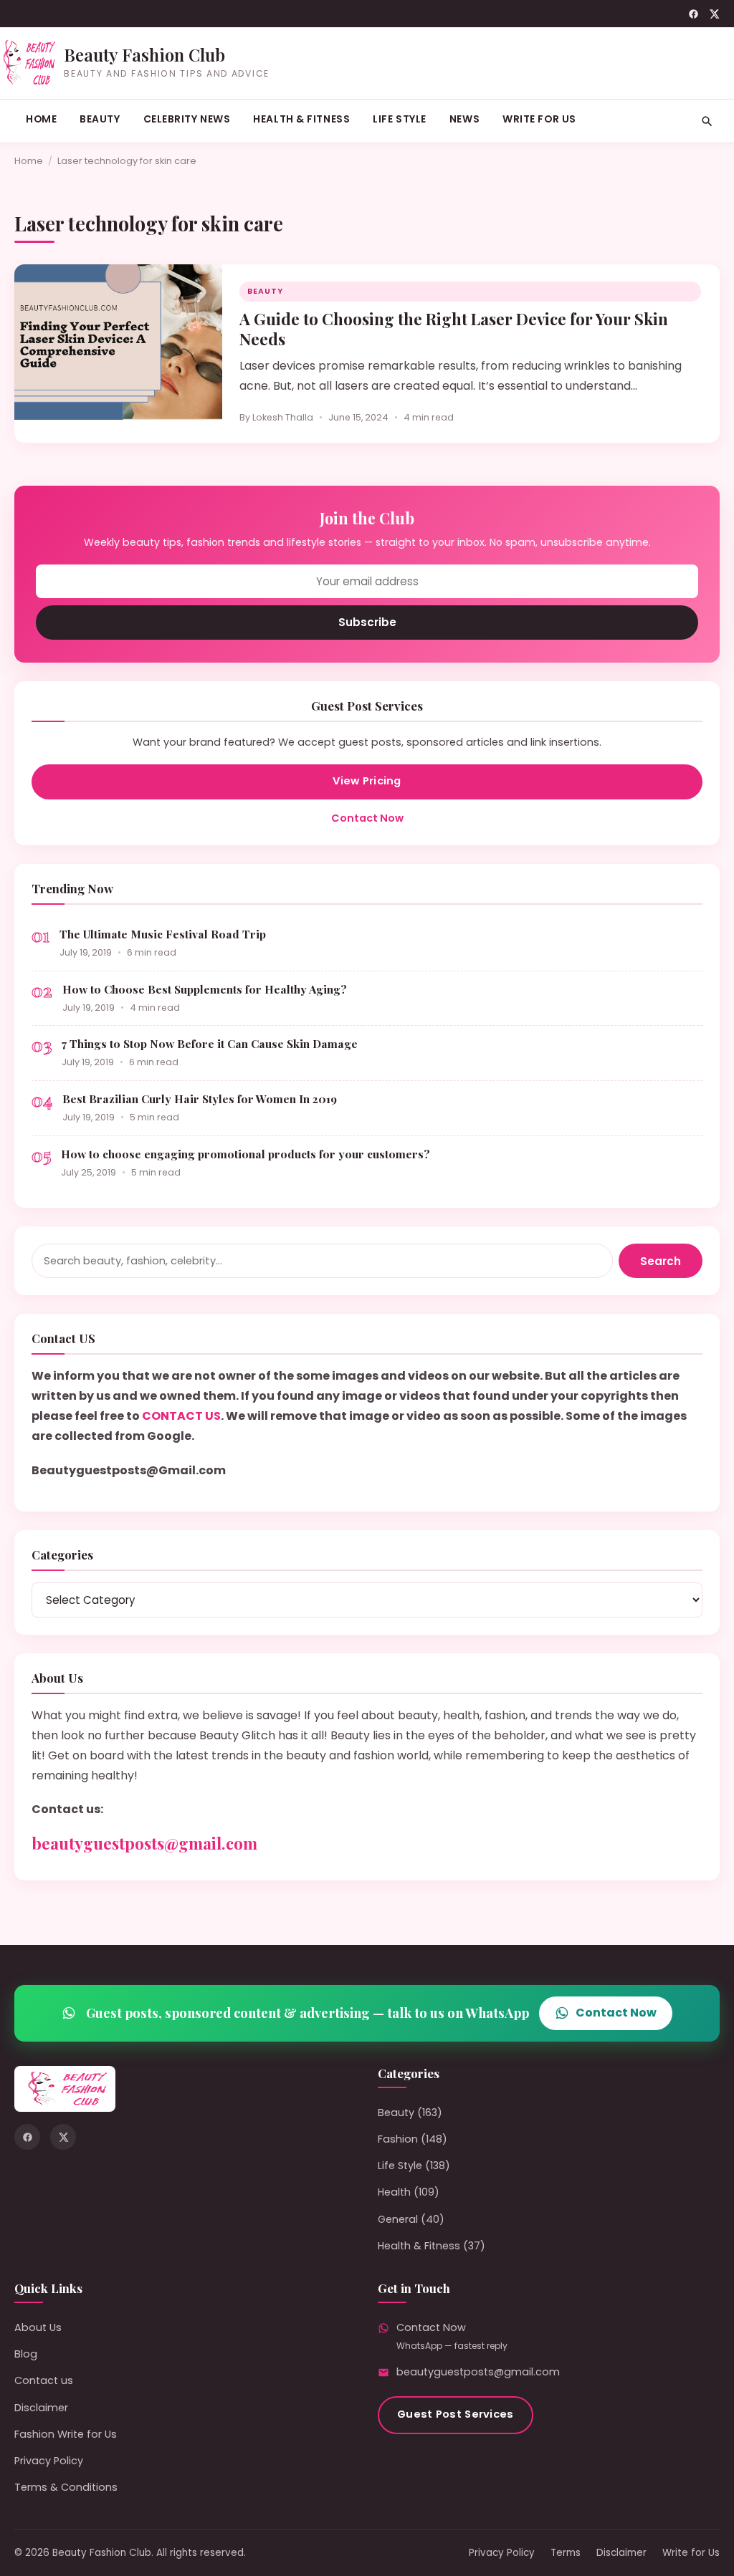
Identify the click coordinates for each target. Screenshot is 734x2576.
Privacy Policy (49, 2461)
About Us (38, 2327)
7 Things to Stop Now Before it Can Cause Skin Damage (210, 1043)
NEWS (464, 119)
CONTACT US (181, 1416)
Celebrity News (187, 119)
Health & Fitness (301, 119)
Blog (26, 2354)
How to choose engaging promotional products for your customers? (246, 1154)
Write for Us (539, 119)
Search (661, 1261)
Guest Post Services (456, 2414)
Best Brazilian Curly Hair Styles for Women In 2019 (200, 1099)
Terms (566, 2553)
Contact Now (367, 818)
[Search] (707, 121)
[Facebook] (694, 14)
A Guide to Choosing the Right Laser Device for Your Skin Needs (454, 329)
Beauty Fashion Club (144, 54)
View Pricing (367, 781)
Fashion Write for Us (66, 2434)
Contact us (44, 2380)
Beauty (100, 119)
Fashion (398, 2139)
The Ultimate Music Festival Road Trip (163, 934)
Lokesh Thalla (283, 417)
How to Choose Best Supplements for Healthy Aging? (205, 989)
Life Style (400, 119)
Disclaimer (41, 2408)
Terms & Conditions (66, 2487)
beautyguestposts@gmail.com (144, 1843)
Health (394, 2192)
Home (41, 119)
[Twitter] (714, 14)
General (398, 2219)
